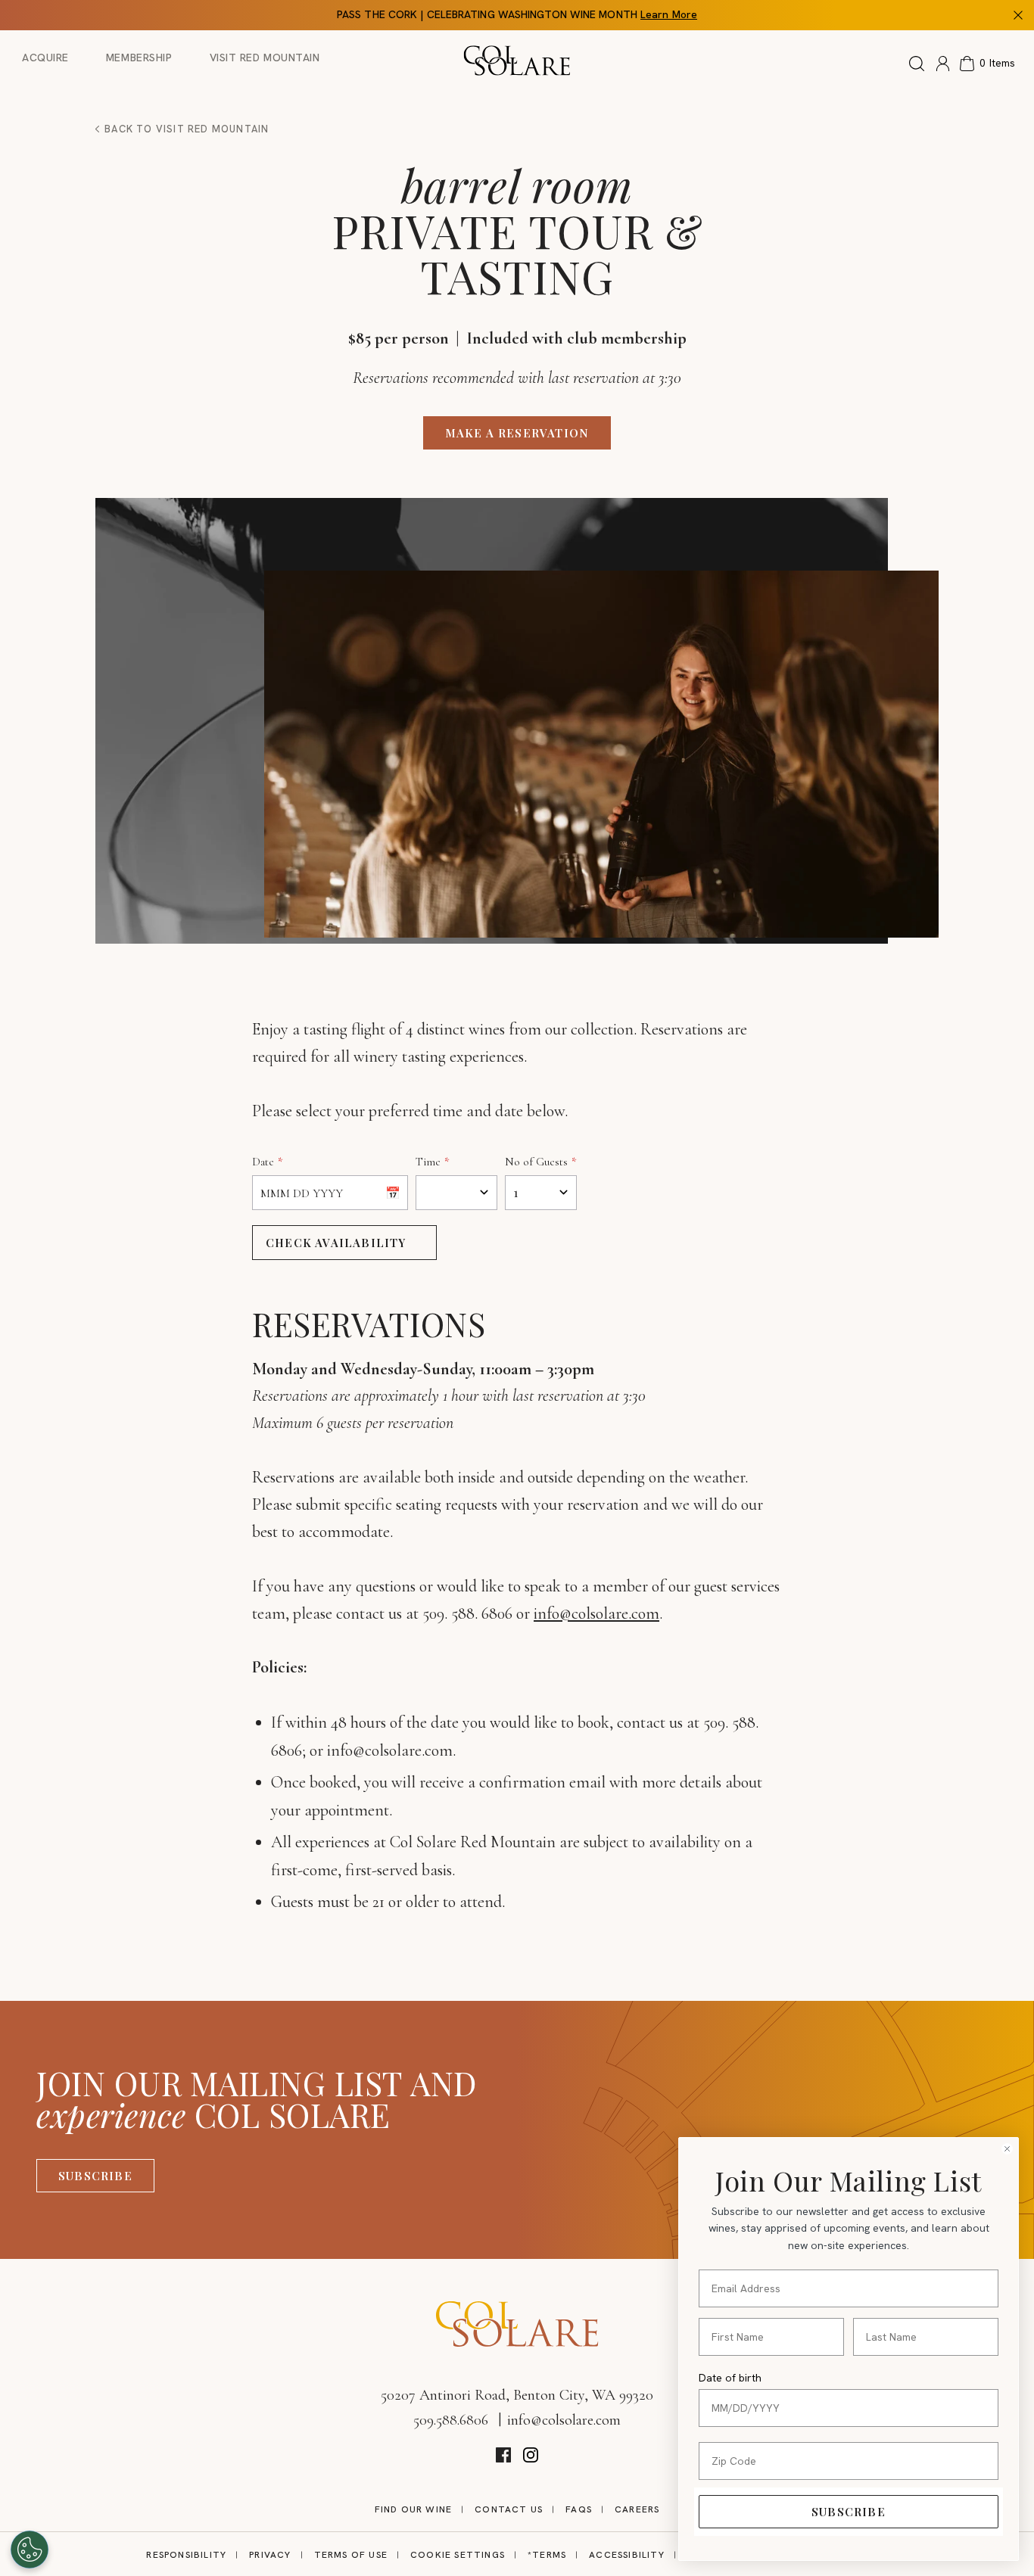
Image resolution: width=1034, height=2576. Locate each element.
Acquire (45, 58)
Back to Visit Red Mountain (185, 129)
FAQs (579, 2509)
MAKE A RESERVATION (517, 433)
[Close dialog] (1007, 2149)
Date (263, 1162)
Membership (139, 58)
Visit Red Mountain (265, 58)
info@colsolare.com (596, 1613)
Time (428, 1162)
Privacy (270, 2555)
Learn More (669, 14)
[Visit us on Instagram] (531, 2455)
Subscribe (95, 2176)
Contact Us (509, 2509)
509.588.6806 (451, 2420)
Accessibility (627, 2555)
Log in (943, 64)
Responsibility (186, 2555)
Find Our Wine (414, 2509)
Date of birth (730, 2378)
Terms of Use (351, 2555)
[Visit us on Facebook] (503, 2455)
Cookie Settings (458, 2555)
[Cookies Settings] (30, 2550)
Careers (637, 2509)
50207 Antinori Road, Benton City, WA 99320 (517, 2395)
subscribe (849, 2512)
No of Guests (536, 1162)
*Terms (547, 2555)
